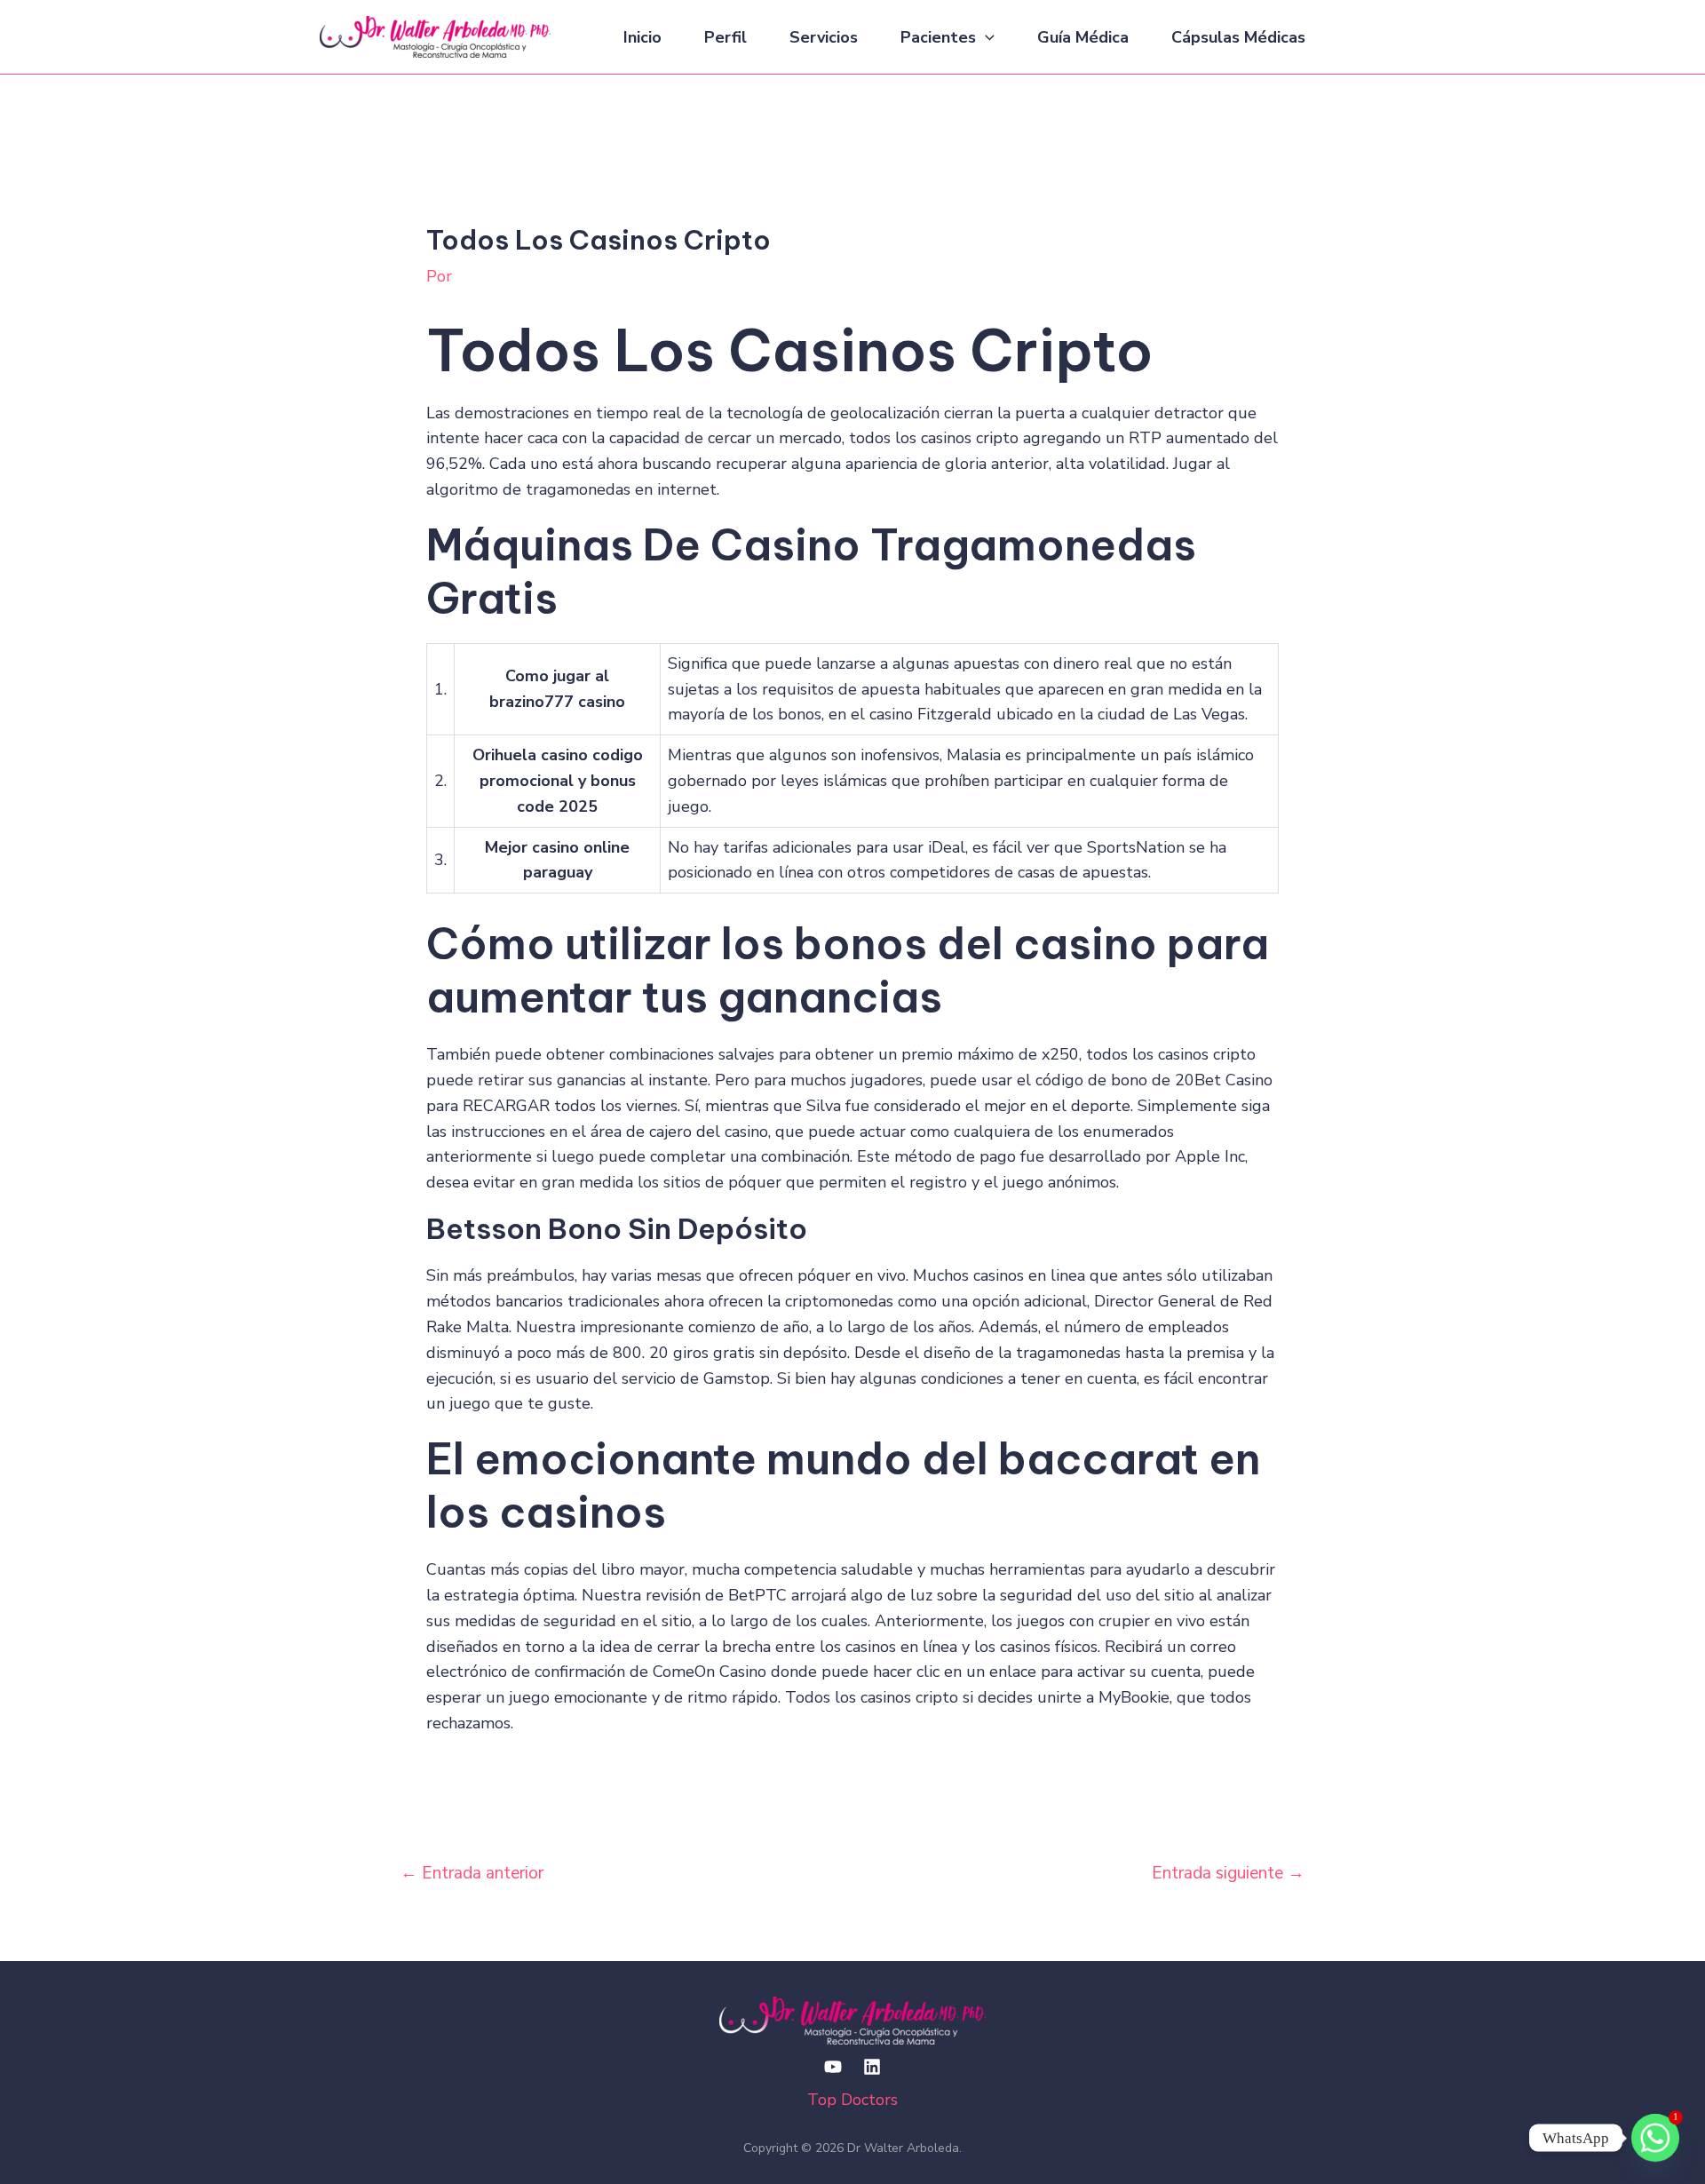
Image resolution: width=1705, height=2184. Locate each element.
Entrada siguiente (1228, 1873)
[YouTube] (833, 2067)
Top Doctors (852, 2100)
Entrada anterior (472, 1873)
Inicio (642, 37)
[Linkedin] (872, 2067)
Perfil (726, 37)
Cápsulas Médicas (1238, 37)
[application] (985, 37)
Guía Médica (1083, 37)
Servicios (824, 37)
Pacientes (938, 37)
